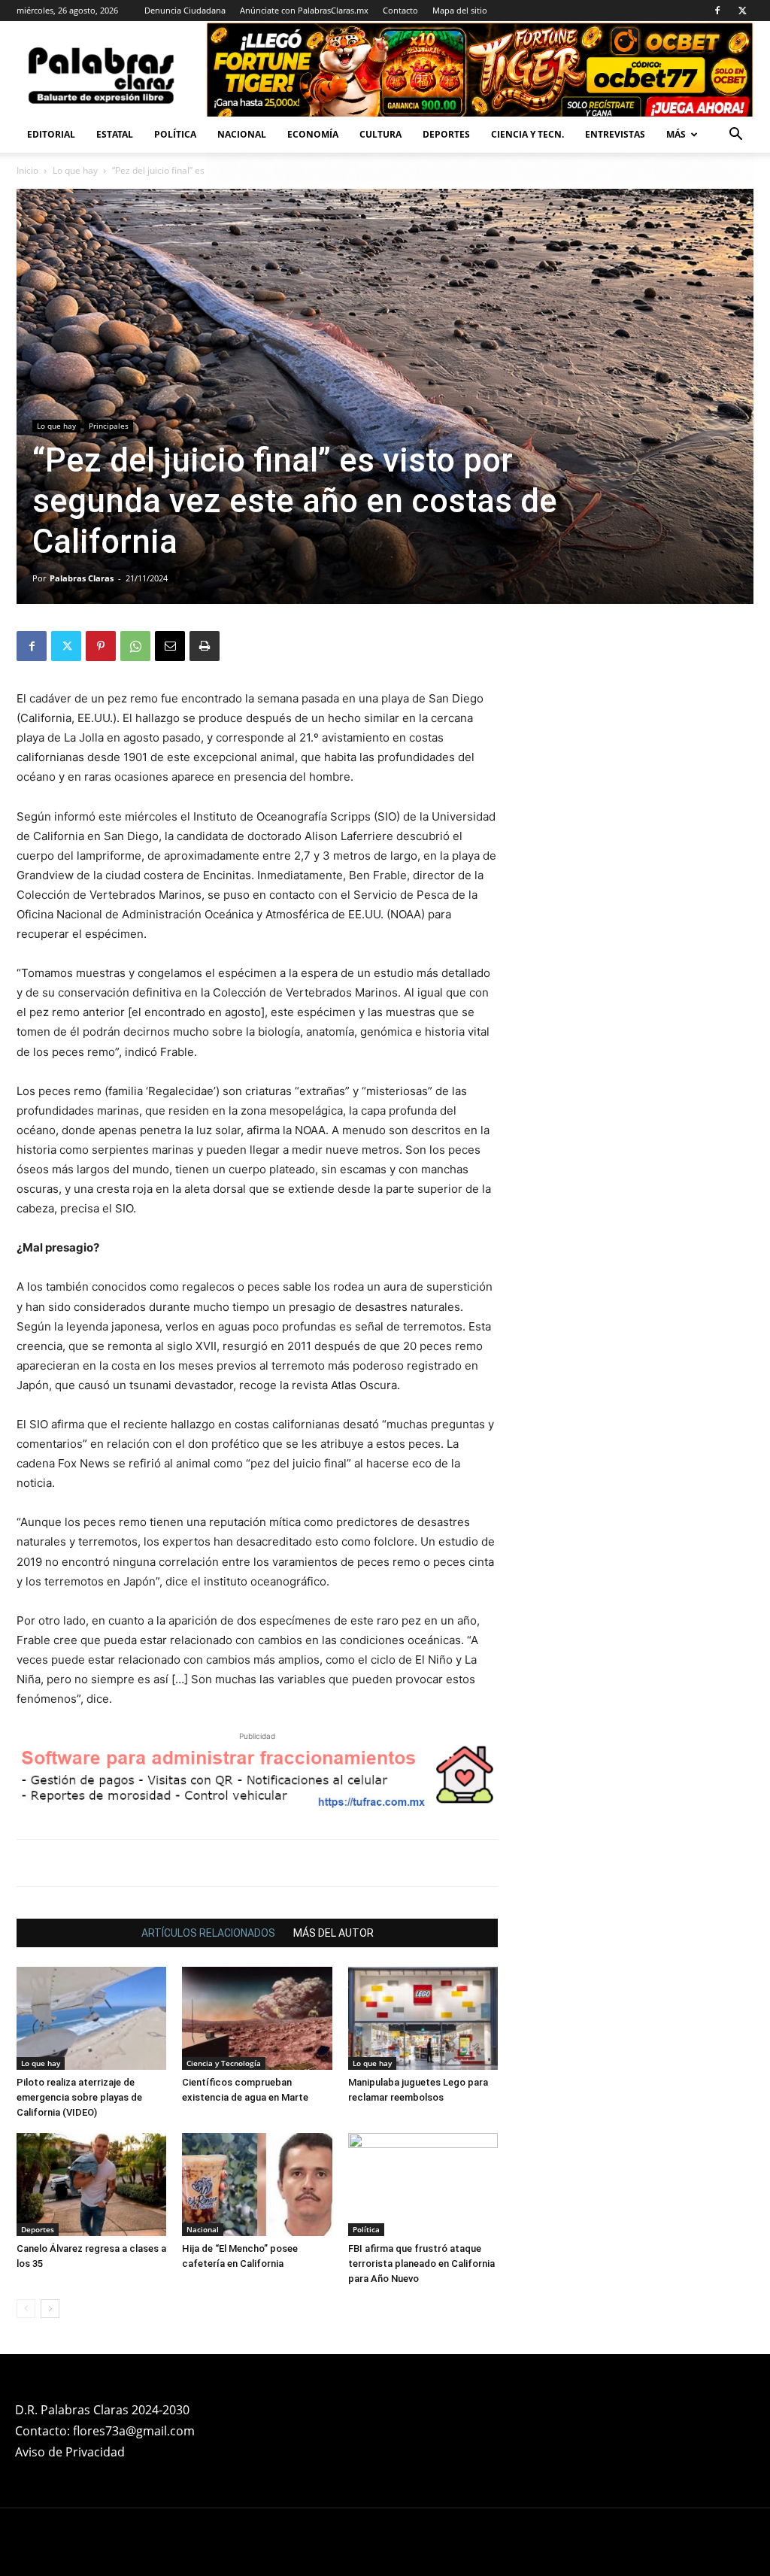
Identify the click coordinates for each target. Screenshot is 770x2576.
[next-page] (50, 2309)
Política (175, 134)
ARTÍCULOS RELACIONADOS (208, 1933)
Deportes (446, 134)
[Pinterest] (101, 646)
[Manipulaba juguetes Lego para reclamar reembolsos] (423, 2018)
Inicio (27, 170)
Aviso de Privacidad (70, 2452)
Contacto (400, 10)
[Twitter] (742, 11)
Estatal (115, 134)
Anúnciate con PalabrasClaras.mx (304, 10)
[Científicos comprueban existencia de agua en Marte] (257, 2018)
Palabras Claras (82, 578)
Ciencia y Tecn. (527, 134)
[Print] (205, 646)
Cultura (380, 134)
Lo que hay (75, 170)
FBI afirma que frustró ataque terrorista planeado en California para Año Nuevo (421, 2263)
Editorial (51, 134)
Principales (109, 426)
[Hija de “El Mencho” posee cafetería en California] (257, 2185)
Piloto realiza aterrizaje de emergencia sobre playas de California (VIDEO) (79, 2097)
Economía (313, 134)
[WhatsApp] (135, 646)
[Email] (170, 646)
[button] (735, 136)
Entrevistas (615, 134)
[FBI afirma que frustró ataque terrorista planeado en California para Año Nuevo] (423, 2185)
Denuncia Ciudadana (185, 10)
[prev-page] (26, 2309)
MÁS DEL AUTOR (333, 1933)
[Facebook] (717, 11)
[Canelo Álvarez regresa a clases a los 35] (91, 2185)
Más (676, 134)
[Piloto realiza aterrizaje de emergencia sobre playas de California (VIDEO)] (91, 2018)
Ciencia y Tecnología (224, 2063)
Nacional (242, 134)
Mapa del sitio (460, 10)
